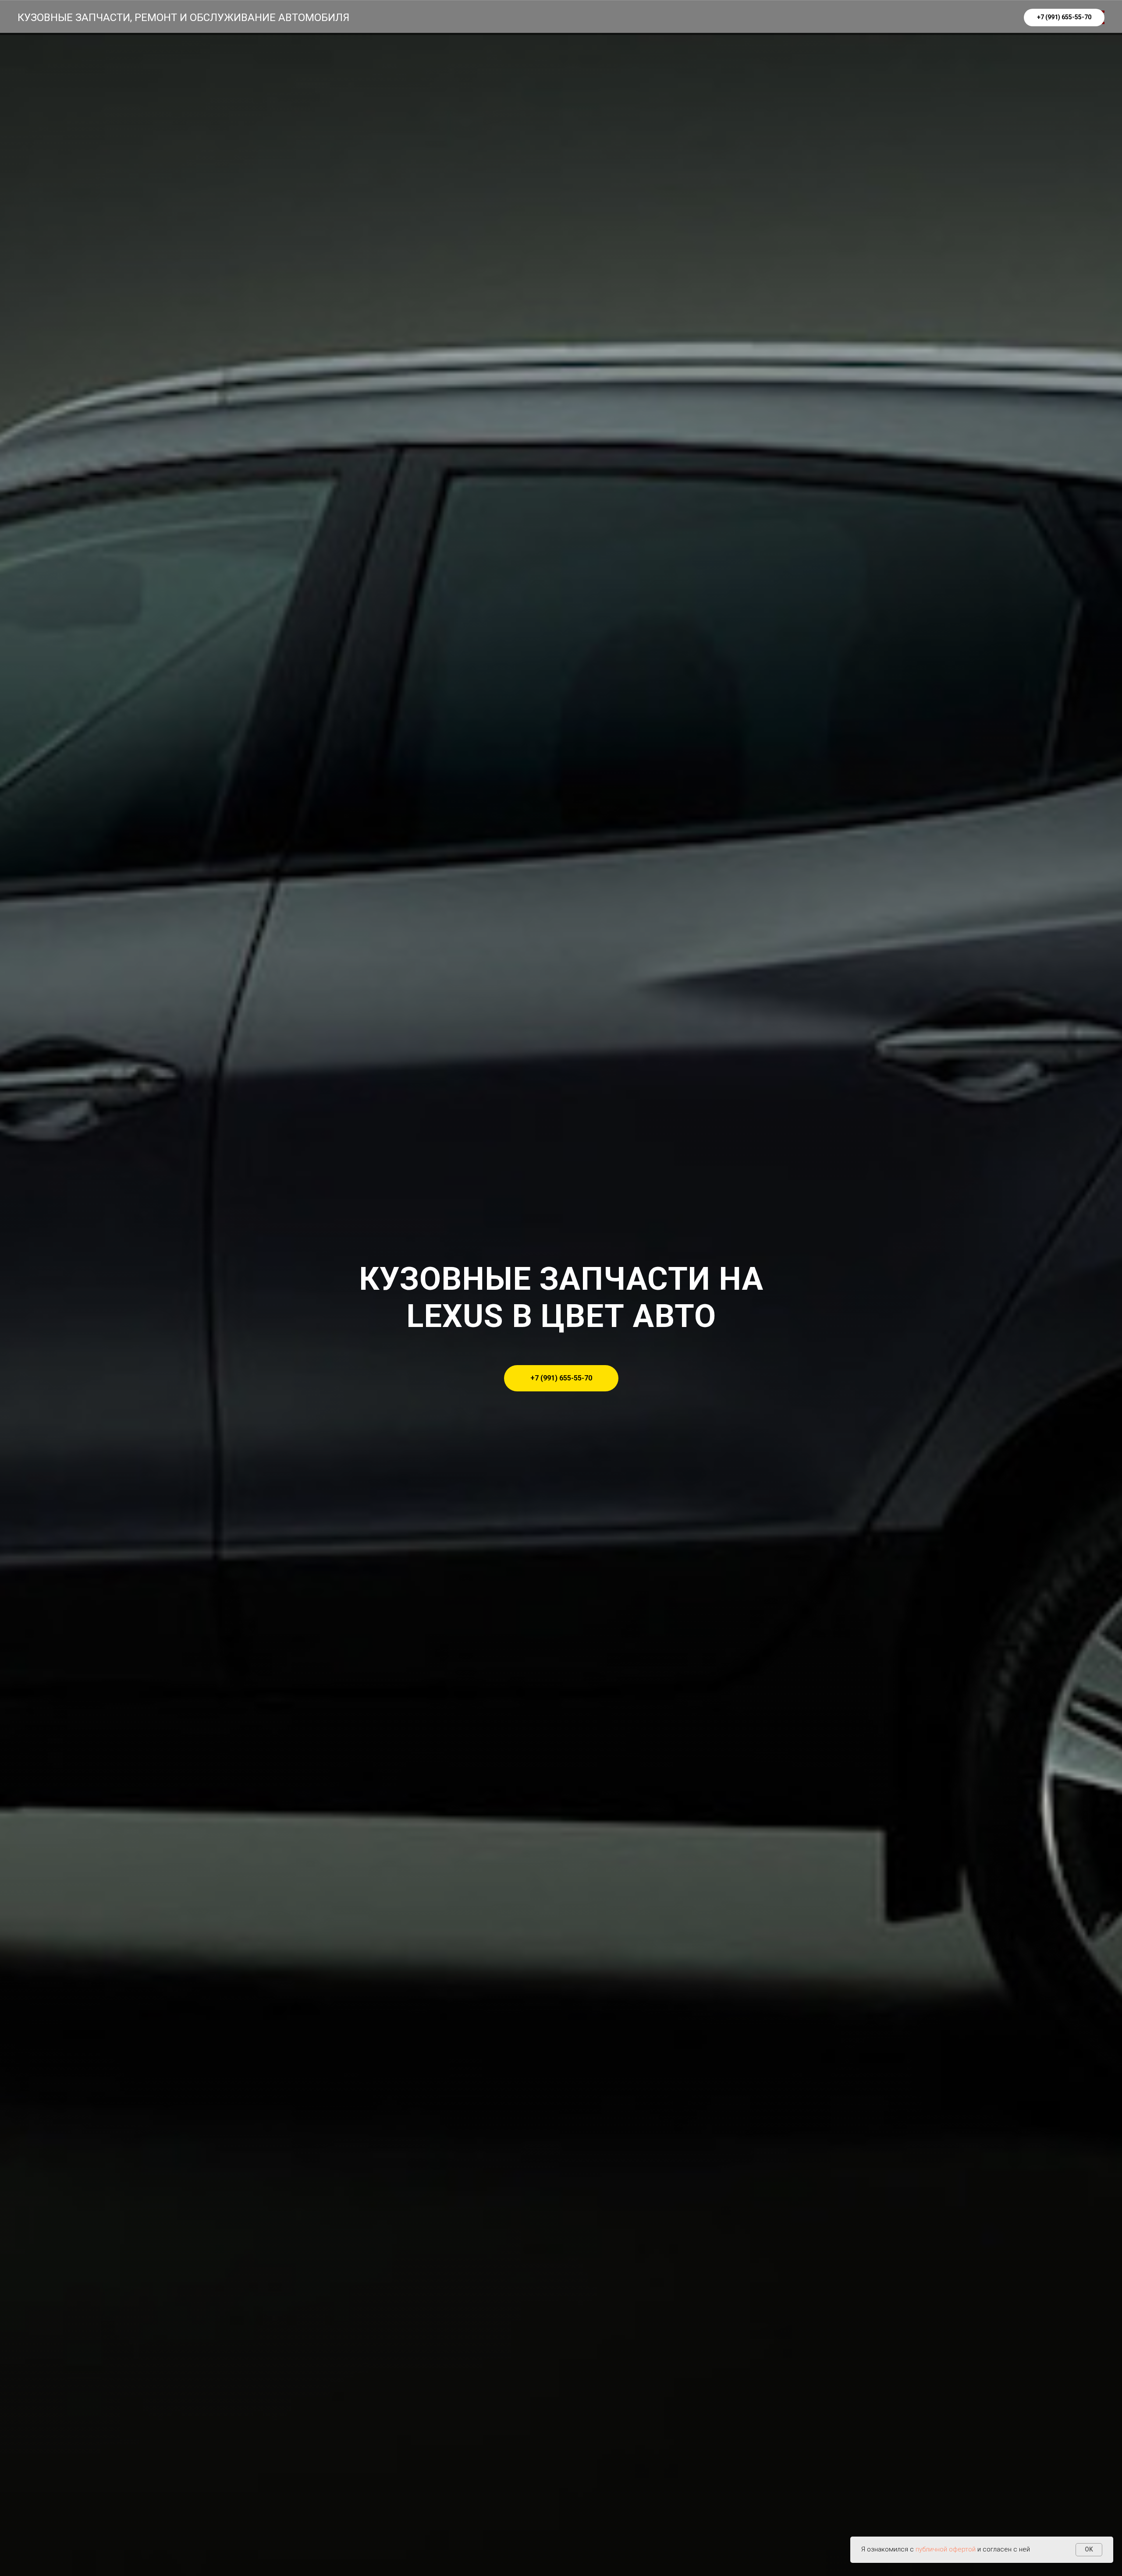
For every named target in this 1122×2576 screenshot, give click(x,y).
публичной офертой (946, 2549)
